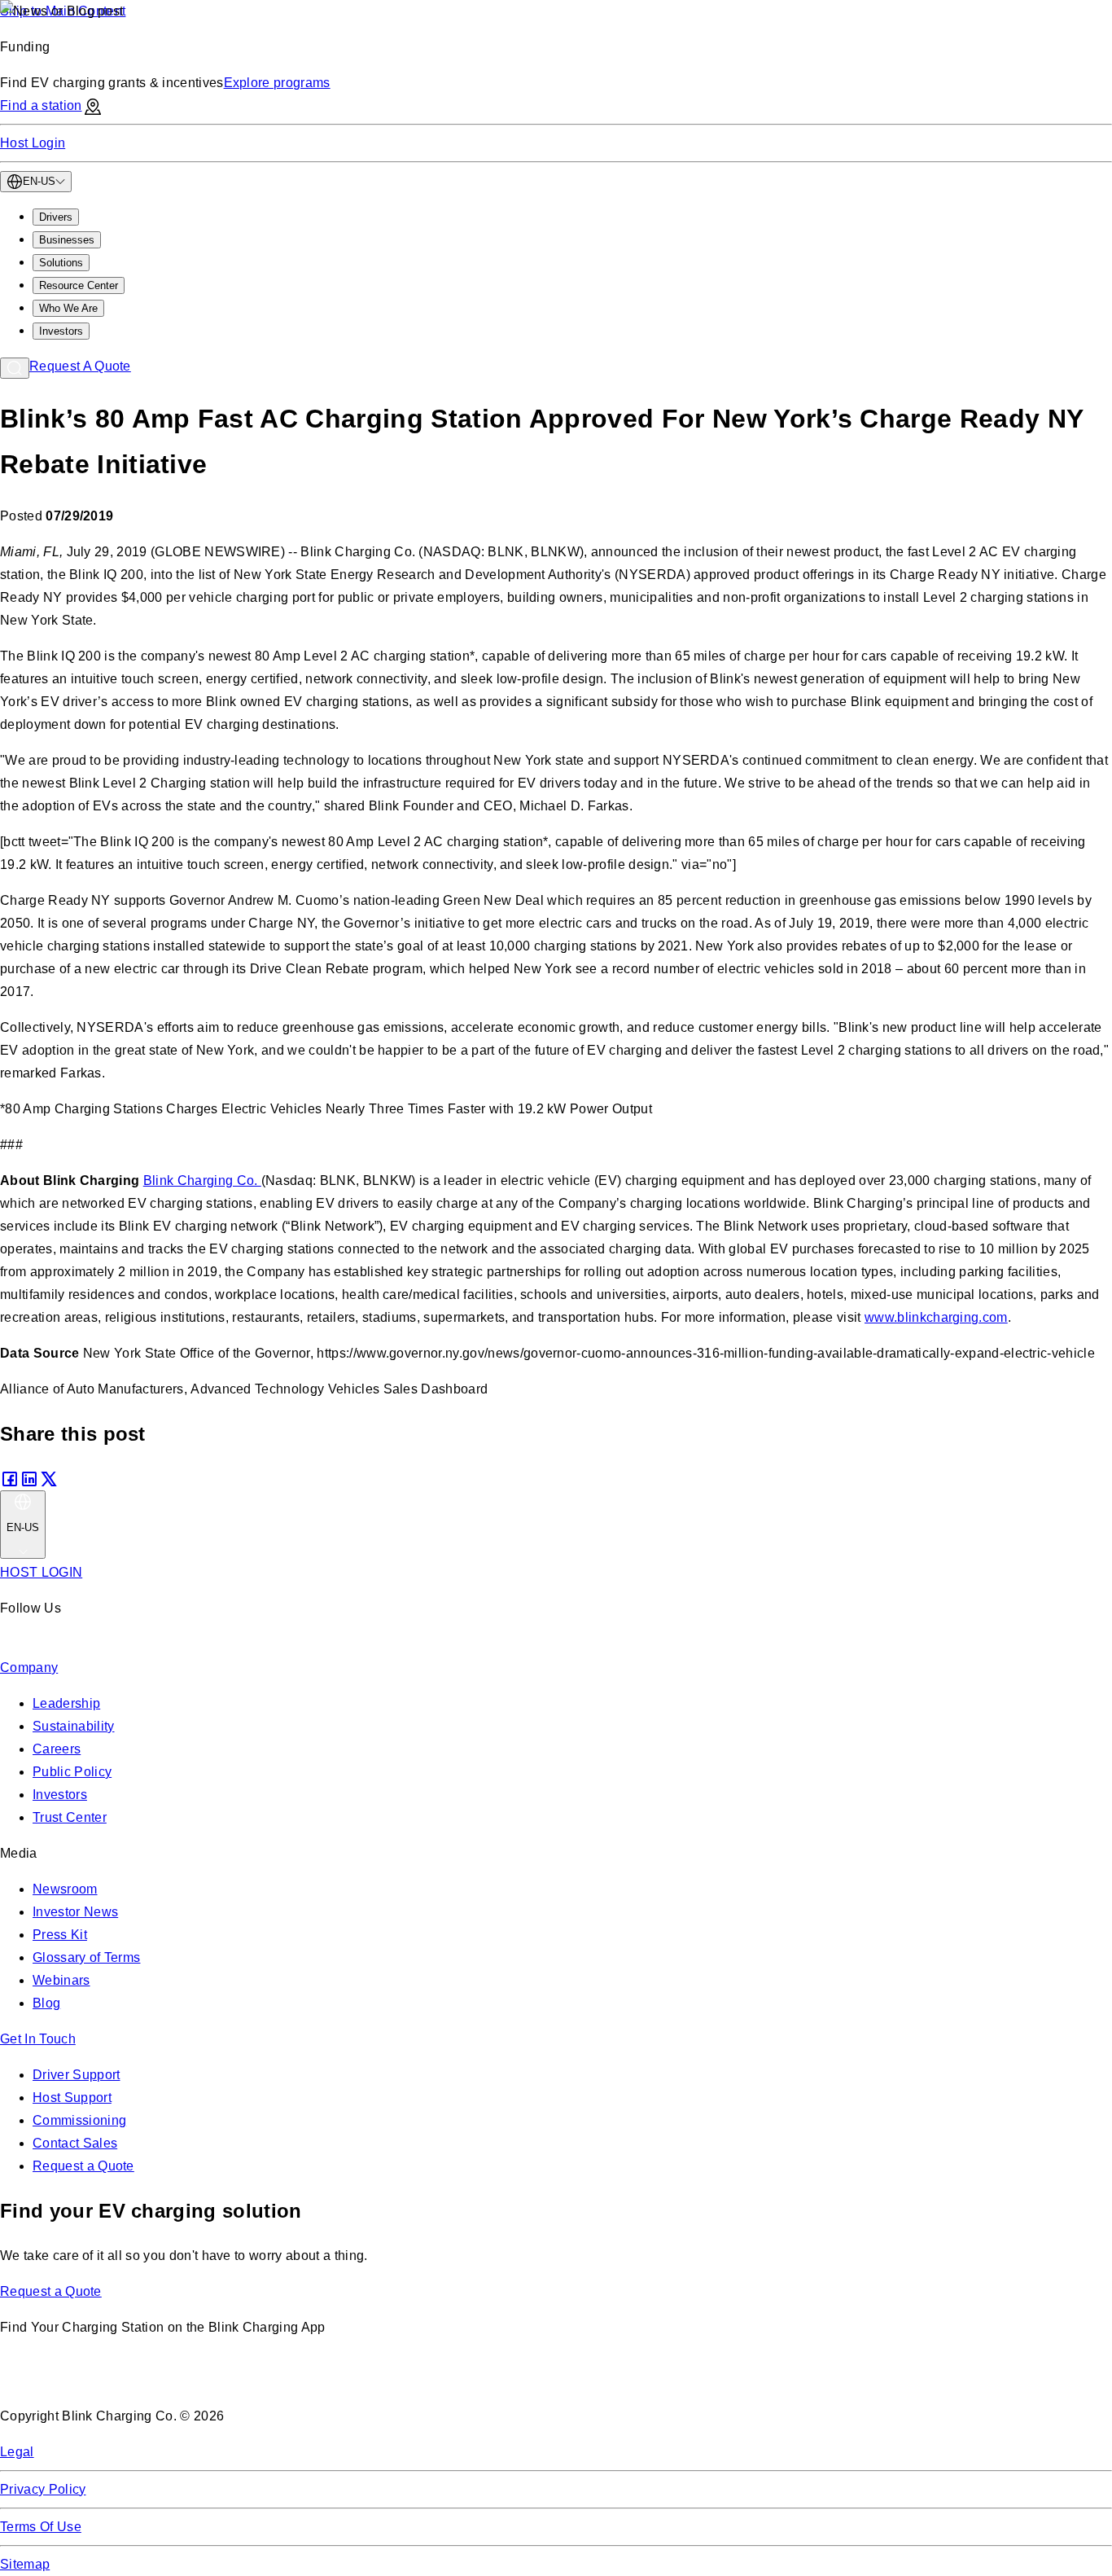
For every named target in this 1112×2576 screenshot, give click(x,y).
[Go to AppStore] (48, 2380)
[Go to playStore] (172, 2380)
